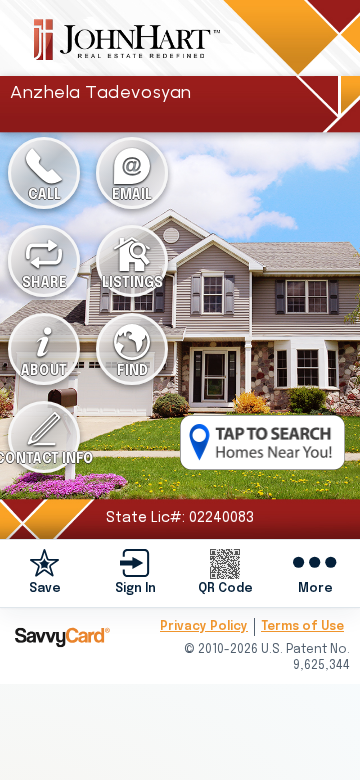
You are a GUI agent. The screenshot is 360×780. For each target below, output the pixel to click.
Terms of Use (302, 627)
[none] (45, 573)
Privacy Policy (204, 627)
